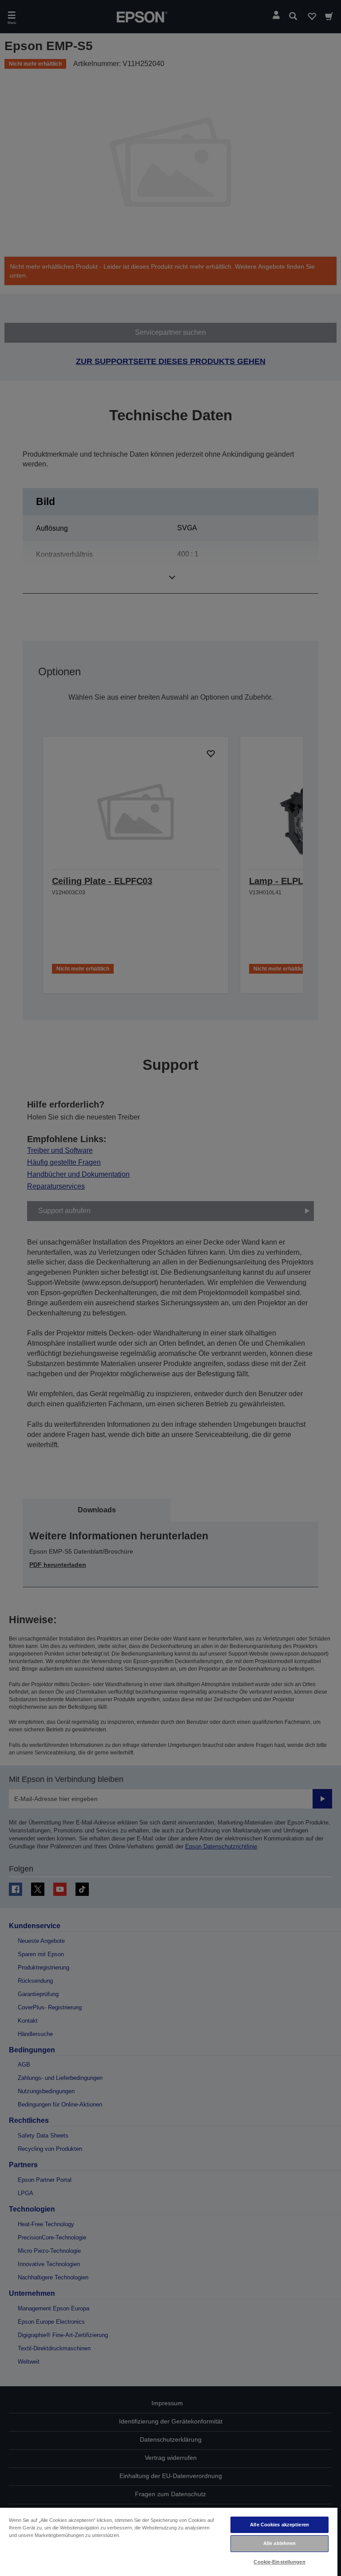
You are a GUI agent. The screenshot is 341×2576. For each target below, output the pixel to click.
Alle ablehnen (280, 2543)
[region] (169, 2541)
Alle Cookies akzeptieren (280, 2525)
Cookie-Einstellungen (279, 2562)
